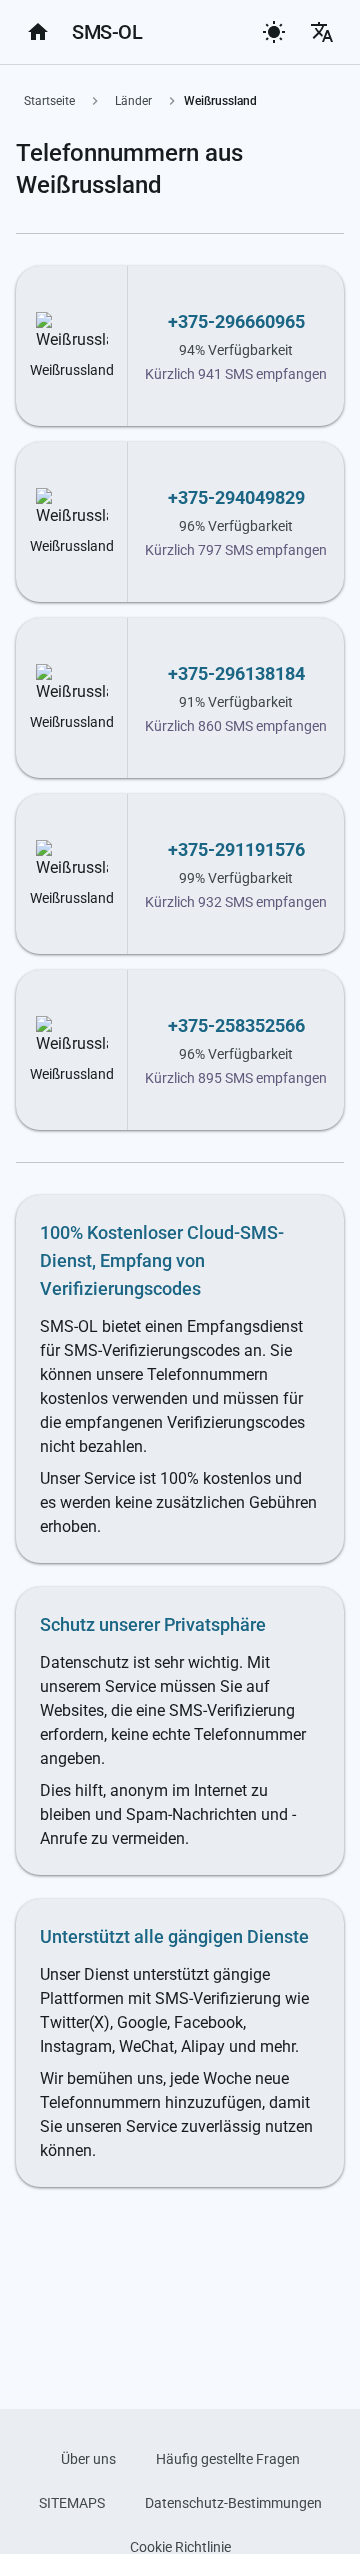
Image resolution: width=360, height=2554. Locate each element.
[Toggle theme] (274, 32)
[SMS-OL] (38, 32)
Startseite (49, 101)
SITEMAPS (72, 2503)
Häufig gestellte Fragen (228, 2459)
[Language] (322, 32)
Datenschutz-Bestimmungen (233, 2503)
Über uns (88, 2459)
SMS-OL (107, 32)
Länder (133, 101)
